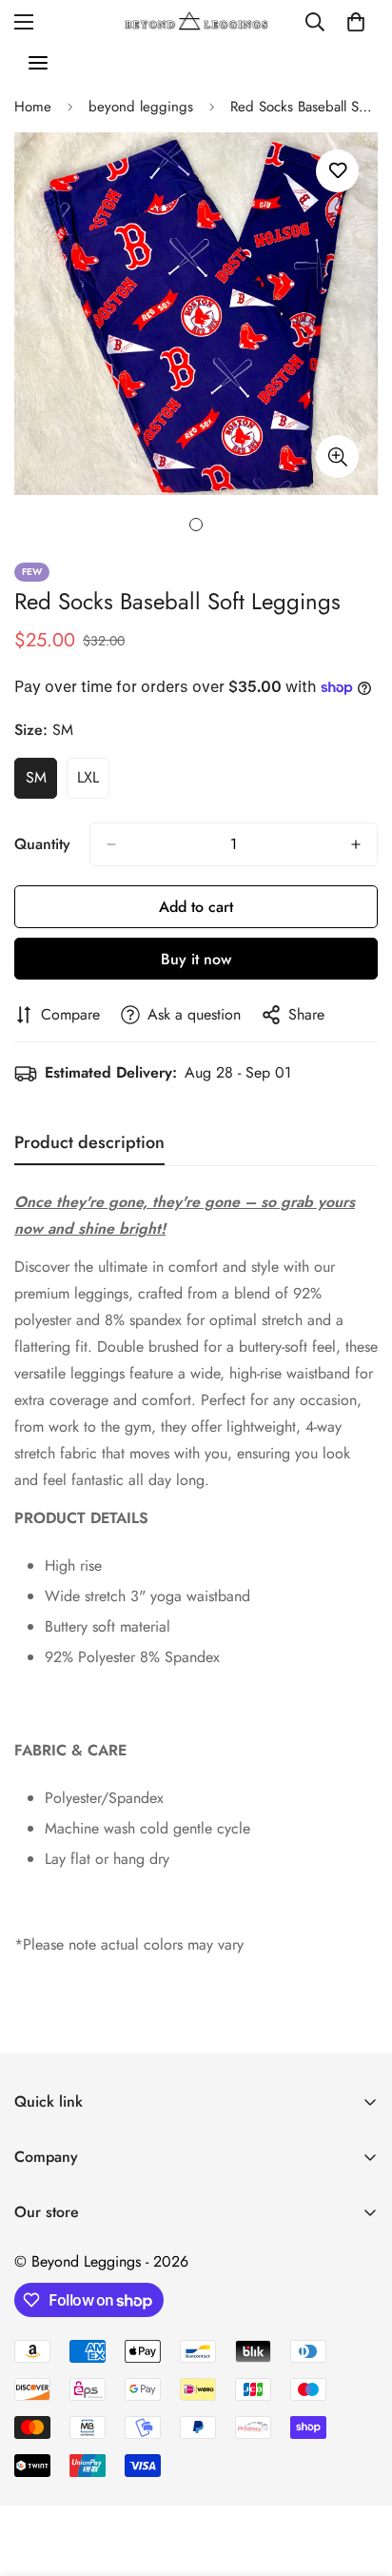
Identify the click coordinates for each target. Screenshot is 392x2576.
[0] (356, 22)
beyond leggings (141, 107)
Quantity (42, 844)
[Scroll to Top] (358, 2475)
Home (33, 107)
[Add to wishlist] (337, 171)
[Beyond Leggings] (196, 21)
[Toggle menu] (38, 63)
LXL (93, 783)
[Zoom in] (337, 456)
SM (41, 783)
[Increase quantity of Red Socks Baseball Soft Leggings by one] (356, 844)
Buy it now (196, 959)
